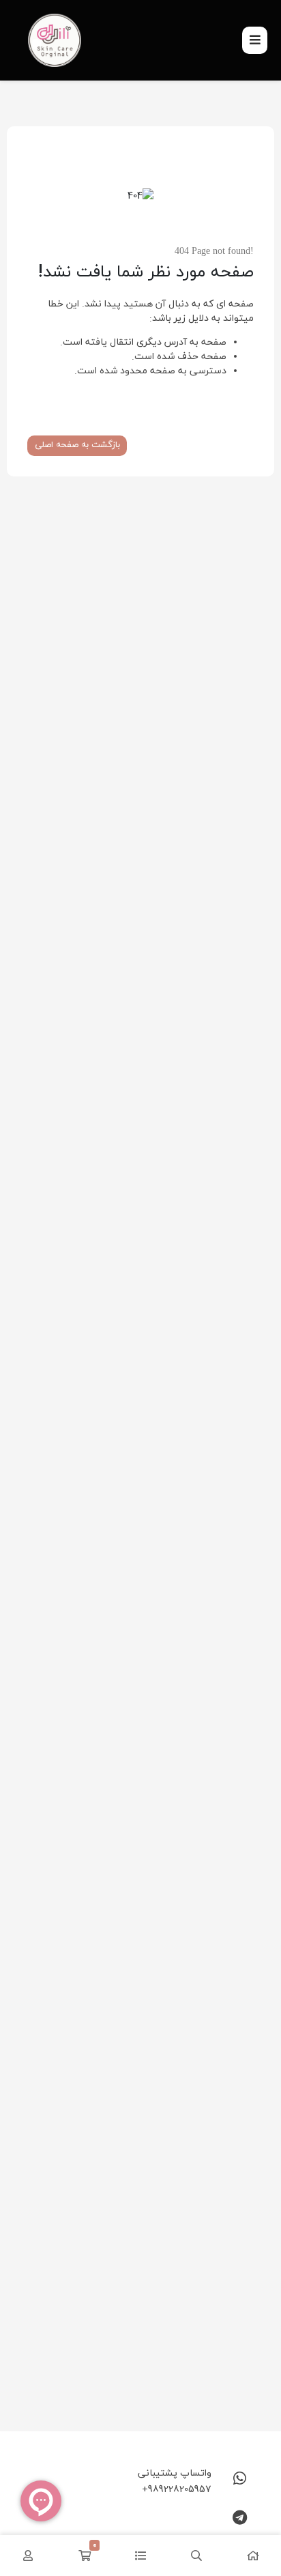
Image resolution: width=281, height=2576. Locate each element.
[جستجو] (196, 2556)
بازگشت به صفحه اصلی (77, 445)
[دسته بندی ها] (140, 2556)
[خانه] (253, 2556)
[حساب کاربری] (28, 2556)
